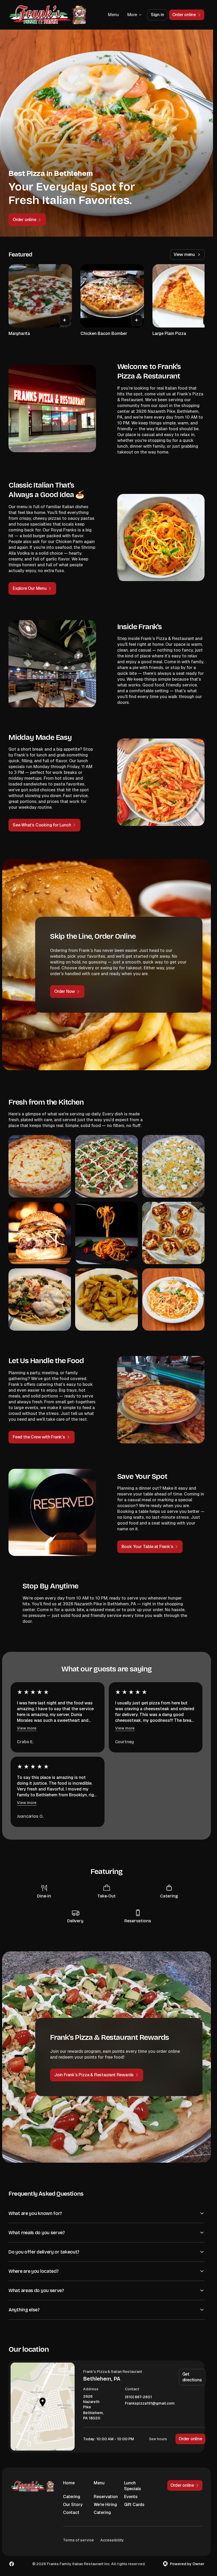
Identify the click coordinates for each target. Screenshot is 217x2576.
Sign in (157, 15)
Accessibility (112, 2540)
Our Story (73, 2505)
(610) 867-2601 (138, 2397)
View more (27, 1728)
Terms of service (78, 2540)
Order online (190, 2439)
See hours (158, 2439)
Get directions (192, 2377)
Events (131, 2497)
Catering (72, 2497)
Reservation (106, 2497)
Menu (113, 15)
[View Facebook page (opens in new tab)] (12, 2564)
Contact (71, 2512)
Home (69, 2483)
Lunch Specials (133, 2486)
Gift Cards (134, 2505)
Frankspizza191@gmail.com (150, 2403)
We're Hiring (105, 2505)
